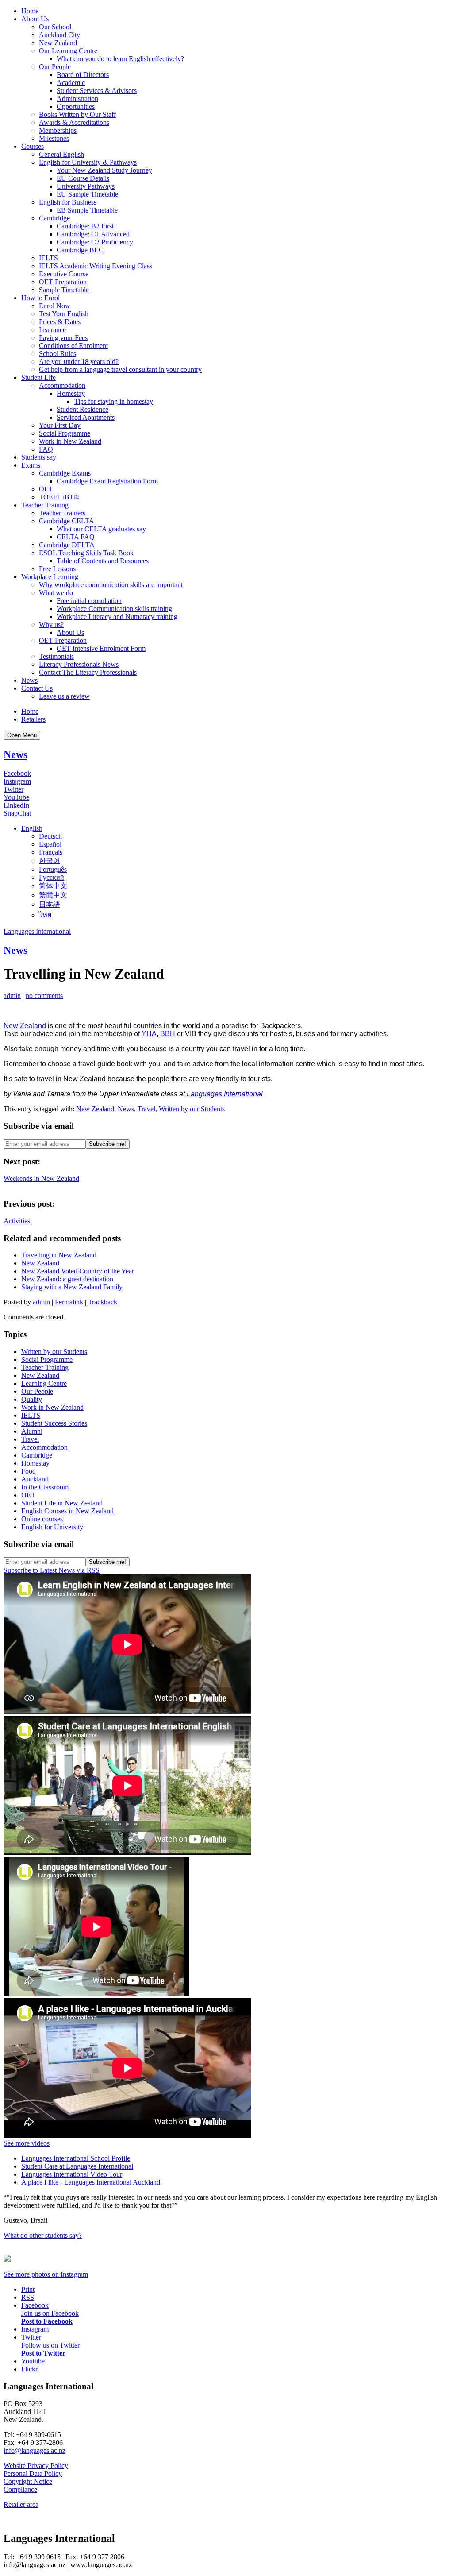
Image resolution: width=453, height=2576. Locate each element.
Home (30, 11)
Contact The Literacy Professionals (88, 672)
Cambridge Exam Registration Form (107, 481)
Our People (55, 67)
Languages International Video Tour (72, 2174)
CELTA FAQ (76, 537)
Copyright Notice (28, 2481)
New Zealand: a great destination (67, 1279)
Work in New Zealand (70, 441)
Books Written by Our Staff (77, 114)
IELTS (48, 258)
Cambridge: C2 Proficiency (95, 242)
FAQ (46, 449)
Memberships (58, 130)
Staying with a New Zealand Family (72, 1287)
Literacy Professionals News (79, 664)
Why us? (51, 625)
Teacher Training (45, 505)
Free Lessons (57, 569)
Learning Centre (44, 1383)
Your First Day (60, 425)
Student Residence (83, 409)
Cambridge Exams (65, 473)
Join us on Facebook (50, 2313)
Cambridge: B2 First (85, 226)
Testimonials (56, 656)
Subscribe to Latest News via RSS (52, 1570)
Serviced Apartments (86, 417)
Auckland (35, 1479)
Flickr (29, 2369)
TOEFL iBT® (59, 497)
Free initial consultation (89, 601)
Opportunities (76, 106)
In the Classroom (45, 1487)
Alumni (32, 1431)
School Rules (58, 354)
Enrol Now (55, 306)
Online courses (42, 1519)
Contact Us (37, 688)
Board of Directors (83, 75)
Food (29, 1471)
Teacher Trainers (62, 513)
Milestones (54, 138)
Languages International (37, 931)
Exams (31, 465)
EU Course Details (83, 178)
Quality (32, 1399)
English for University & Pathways (88, 162)
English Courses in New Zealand (67, 1511)
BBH (169, 1034)
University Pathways (86, 186)
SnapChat (17, 813)
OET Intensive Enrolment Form (101, 648)
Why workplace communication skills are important (111, 585)
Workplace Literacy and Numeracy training (117, 617)
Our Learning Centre (68, 51)
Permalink (69, 1302)
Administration (77, 99)
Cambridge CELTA (67, 521)
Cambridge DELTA (67, 545)
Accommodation (62, 385)
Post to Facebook (47, 2321)
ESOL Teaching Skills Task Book (86, 553)
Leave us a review (64, 696)
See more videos (27, 2143)
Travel (146, 1109)
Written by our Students (192, 1109)
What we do (56, 593)
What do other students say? (43, 2235)
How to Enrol (40, 298)
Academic (71, 83)
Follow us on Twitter (50, 2345)
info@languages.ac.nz (35, 2450)
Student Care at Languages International (77, 2166)
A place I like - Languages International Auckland (91, 2182)
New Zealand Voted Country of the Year (78, 1271)
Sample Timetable (64, 290)
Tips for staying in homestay (114, 401)
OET (46, 489)
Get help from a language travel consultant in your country (120, 369)
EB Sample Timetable (87, 210)
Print (28, 2289)
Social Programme (65, 433)
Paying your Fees (63, 338)
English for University (52, 1527)
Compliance (20, 2489)
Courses (33, 146)
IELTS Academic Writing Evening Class (96, 266)
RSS (28, 2297)
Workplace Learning (50, 577)
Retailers (33, 719)
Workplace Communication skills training (114, 609)
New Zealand (58, 43)
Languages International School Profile (76, 2158)
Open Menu (22, 735)
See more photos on (46, 2274)
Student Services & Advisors (97, 91)
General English (61, 154)
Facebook (17, 773)
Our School (55, 27)
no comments (44, 996)
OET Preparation (63, 282)
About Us (35, 19)
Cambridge (54, 218)
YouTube (16, 797)
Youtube (33, 2361)
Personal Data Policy (33, 2474)
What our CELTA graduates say (101, 529)
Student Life (38, 377)
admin (12, 996)
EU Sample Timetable (87, 194)
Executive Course (64, 274)
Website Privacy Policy (36, 2466)
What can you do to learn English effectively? (120, 59)
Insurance (52, 330)
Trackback (103, 1302)
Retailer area (21, 2504)
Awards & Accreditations (74, 122)
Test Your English (64, 314)
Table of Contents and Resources (103, 561)
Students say (39, 457)
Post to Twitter (43, 2353)
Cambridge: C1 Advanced (93, 234)
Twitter (13, 789)
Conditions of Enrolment (73, 346)
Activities (17, 1221)
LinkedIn (16, 805)
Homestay (71, 393)
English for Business (68, 202)
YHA (149, 1034)
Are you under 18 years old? (79, 362)
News (29, 680)
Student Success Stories (54, 1423)
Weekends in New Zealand (41, 1178)
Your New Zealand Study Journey (104, 170)
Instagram (17, 781)
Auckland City (60, 35)
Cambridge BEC (80, 250)
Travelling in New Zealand (59, 1255)
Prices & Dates (60, 322)
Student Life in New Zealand (62, 1503)
